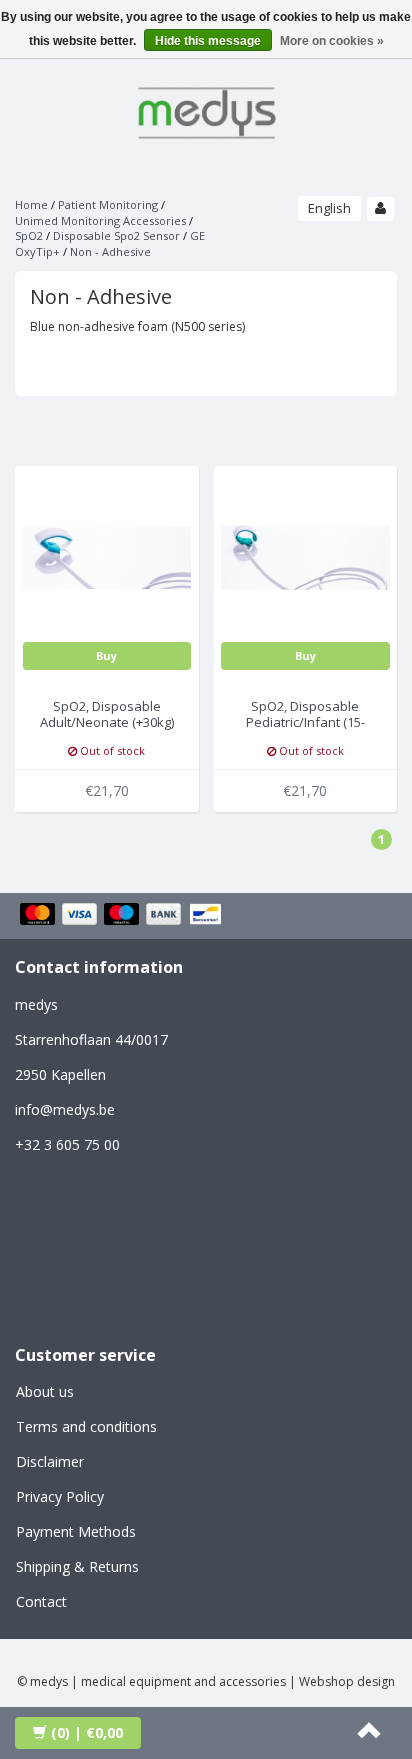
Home (31, 204)
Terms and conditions (86, 1426)
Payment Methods (76, 1531)
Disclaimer (50, 1461)
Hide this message (208, 41)
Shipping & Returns (77, 1566)
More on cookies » (332, 41)
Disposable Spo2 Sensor (116, 235)
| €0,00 (87, 1732)
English (329, 208)
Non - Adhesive (110, 251)
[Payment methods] (123, 916)
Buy (106, 655)
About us (45, 1391)
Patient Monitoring (108, 204)
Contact (41, 1601)
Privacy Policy (60, 1496)
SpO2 (29, 235)
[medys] (206, 109)
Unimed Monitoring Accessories (100, 220)
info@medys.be (65, 1109)
